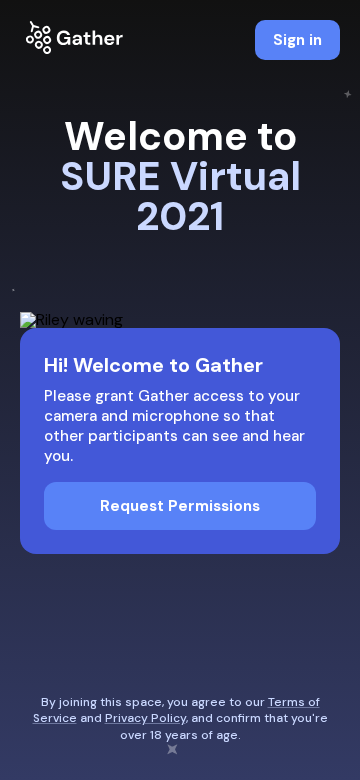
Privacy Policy (145, 718)
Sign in (297, 40)
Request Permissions (180, 506)
